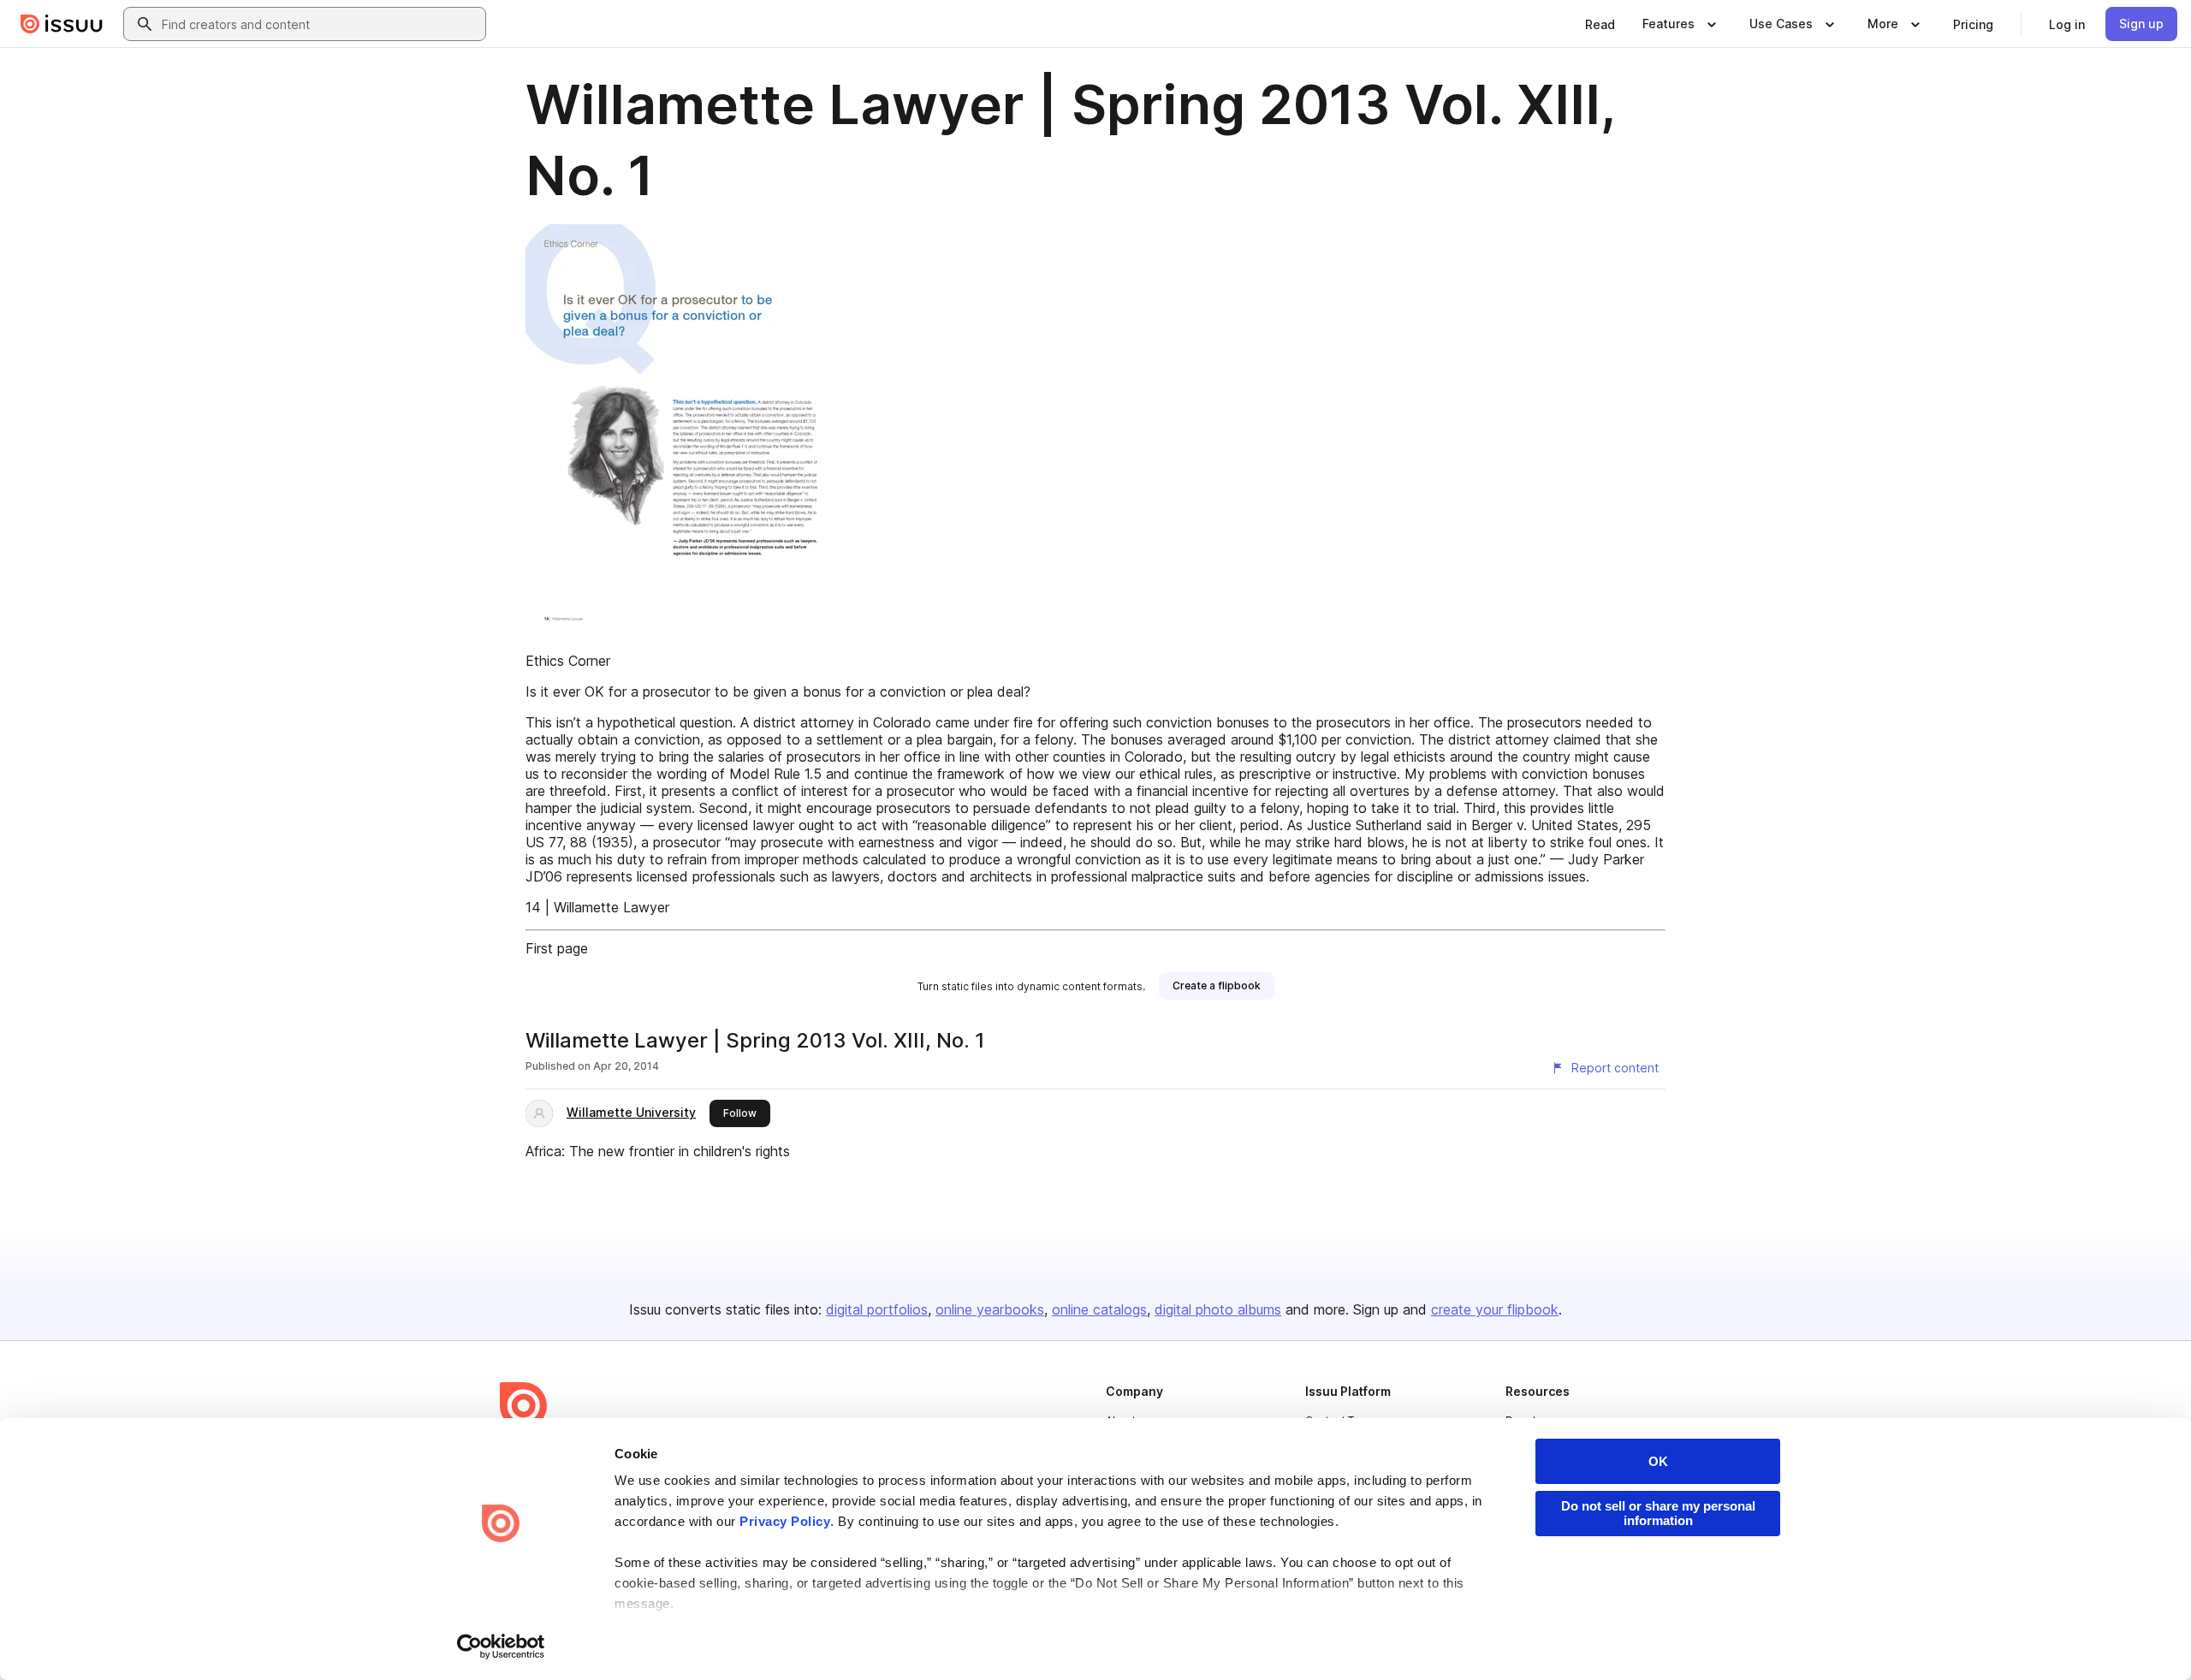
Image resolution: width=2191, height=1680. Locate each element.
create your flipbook (1495, 1309)
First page (557, 948)
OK (1658, 1461)
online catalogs (1099, 1309)
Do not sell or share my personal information (1658, 1513)
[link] (1600, 24)
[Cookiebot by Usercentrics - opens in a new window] (501, 1647)
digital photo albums (1218, 1309)
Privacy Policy (785, 1521)
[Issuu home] (62, 24)
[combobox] (320, 24)
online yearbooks (990, 1309)
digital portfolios (877, 1309)
